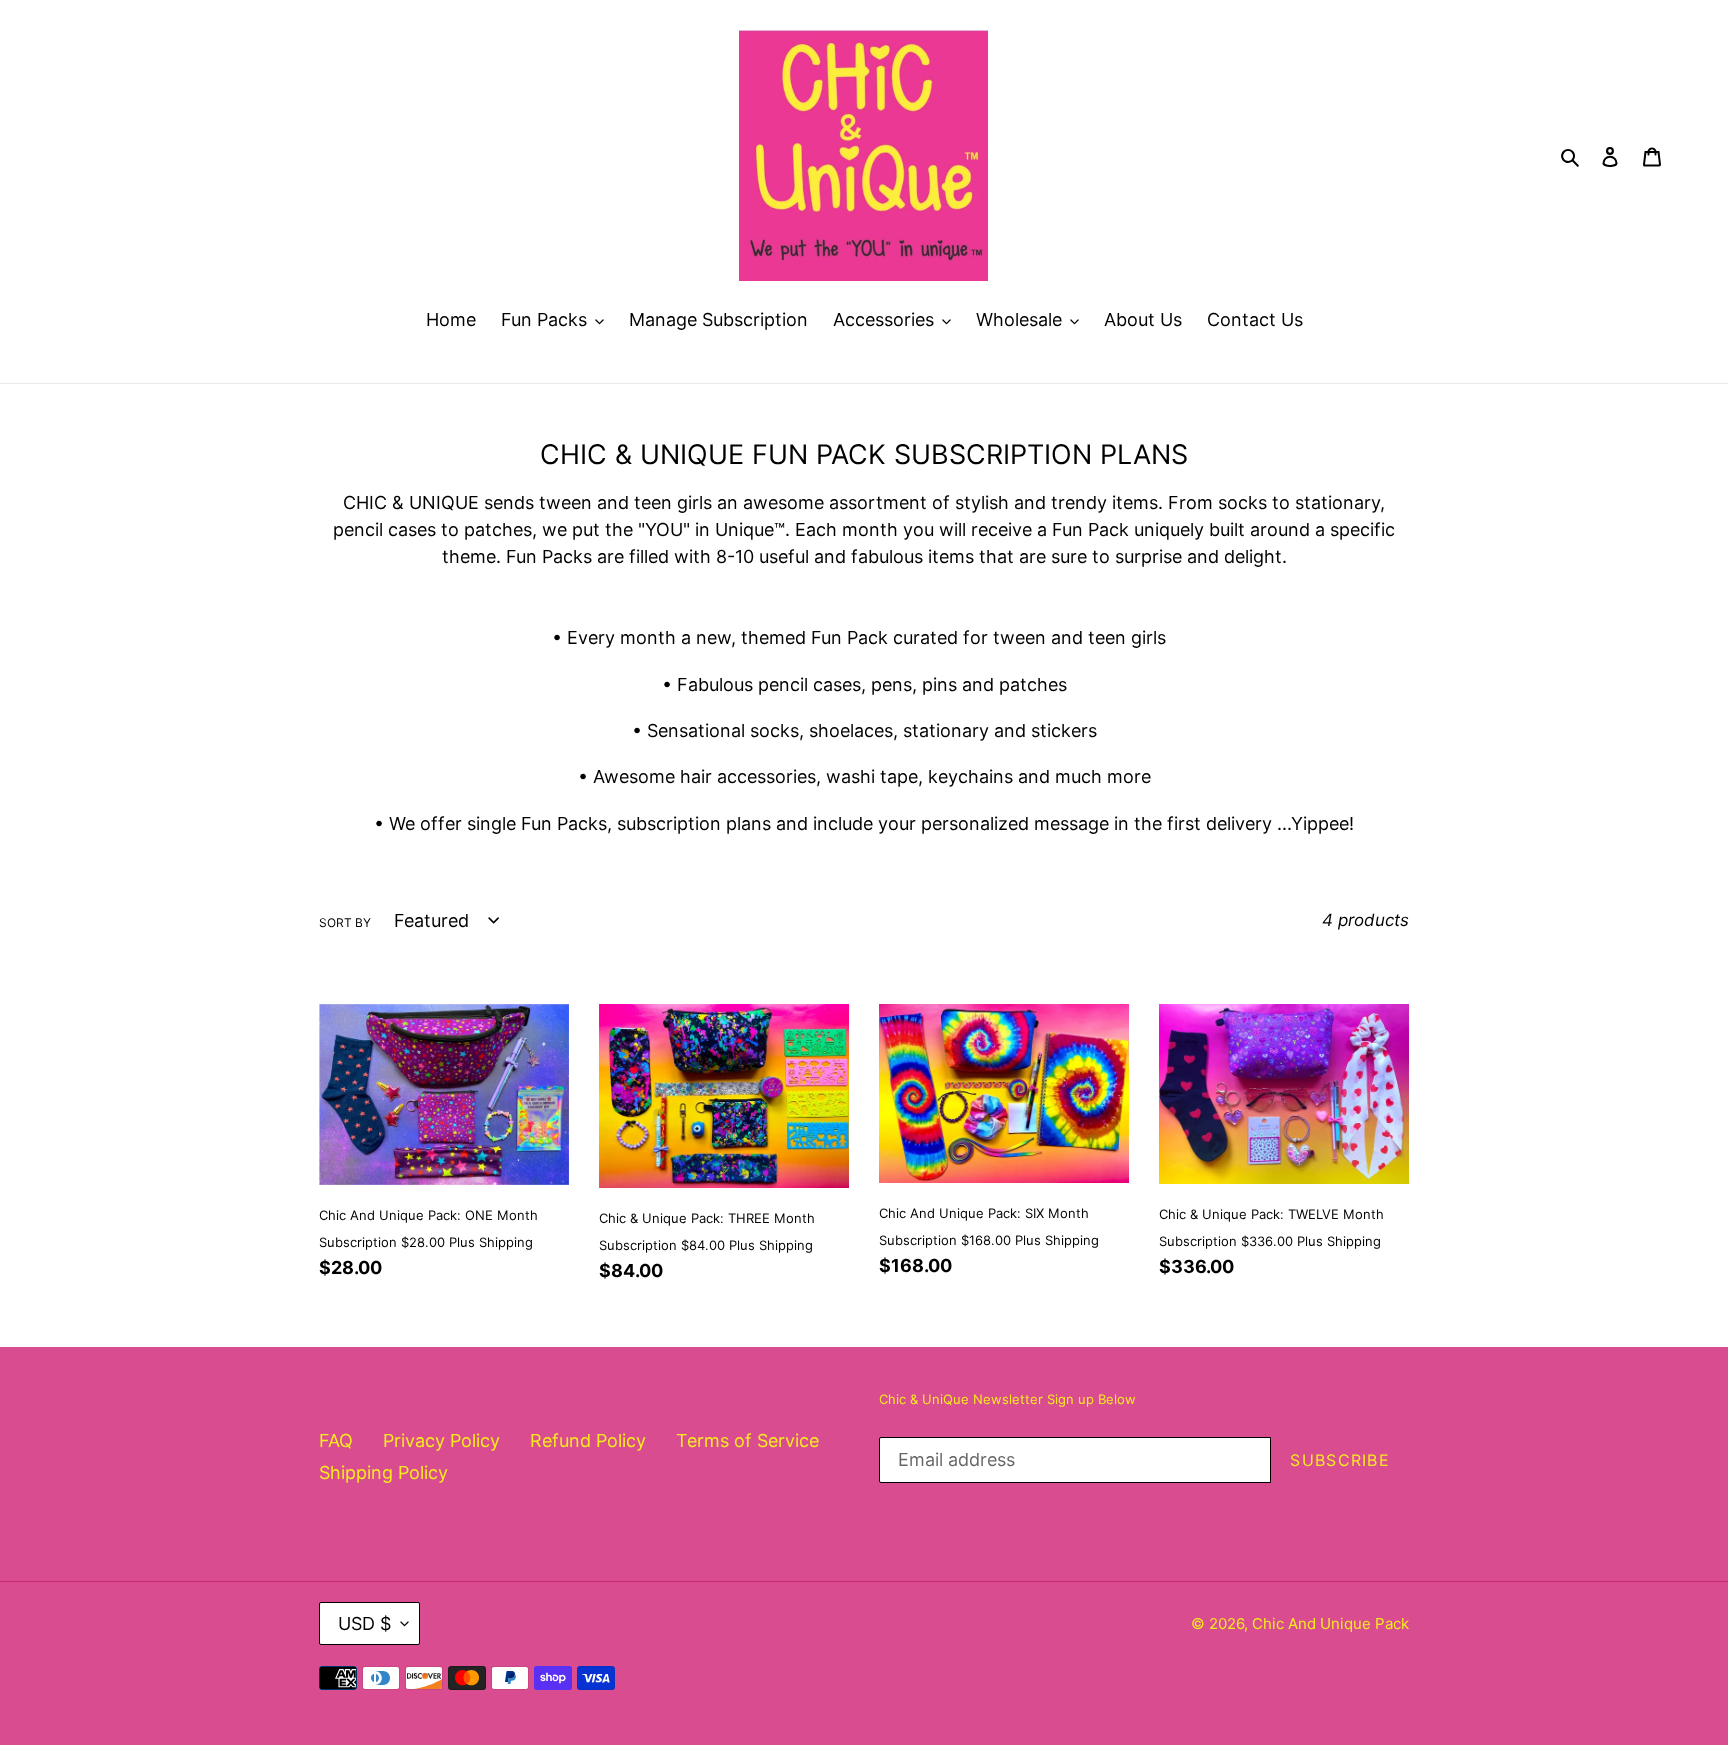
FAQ (336, 1440)
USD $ (364, 1623)
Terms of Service (747, 1440)
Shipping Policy (383, 1472)
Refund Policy (588, 1440)
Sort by (345, 922)
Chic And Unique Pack (1330, 1623)
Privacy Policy (441, 1440)
